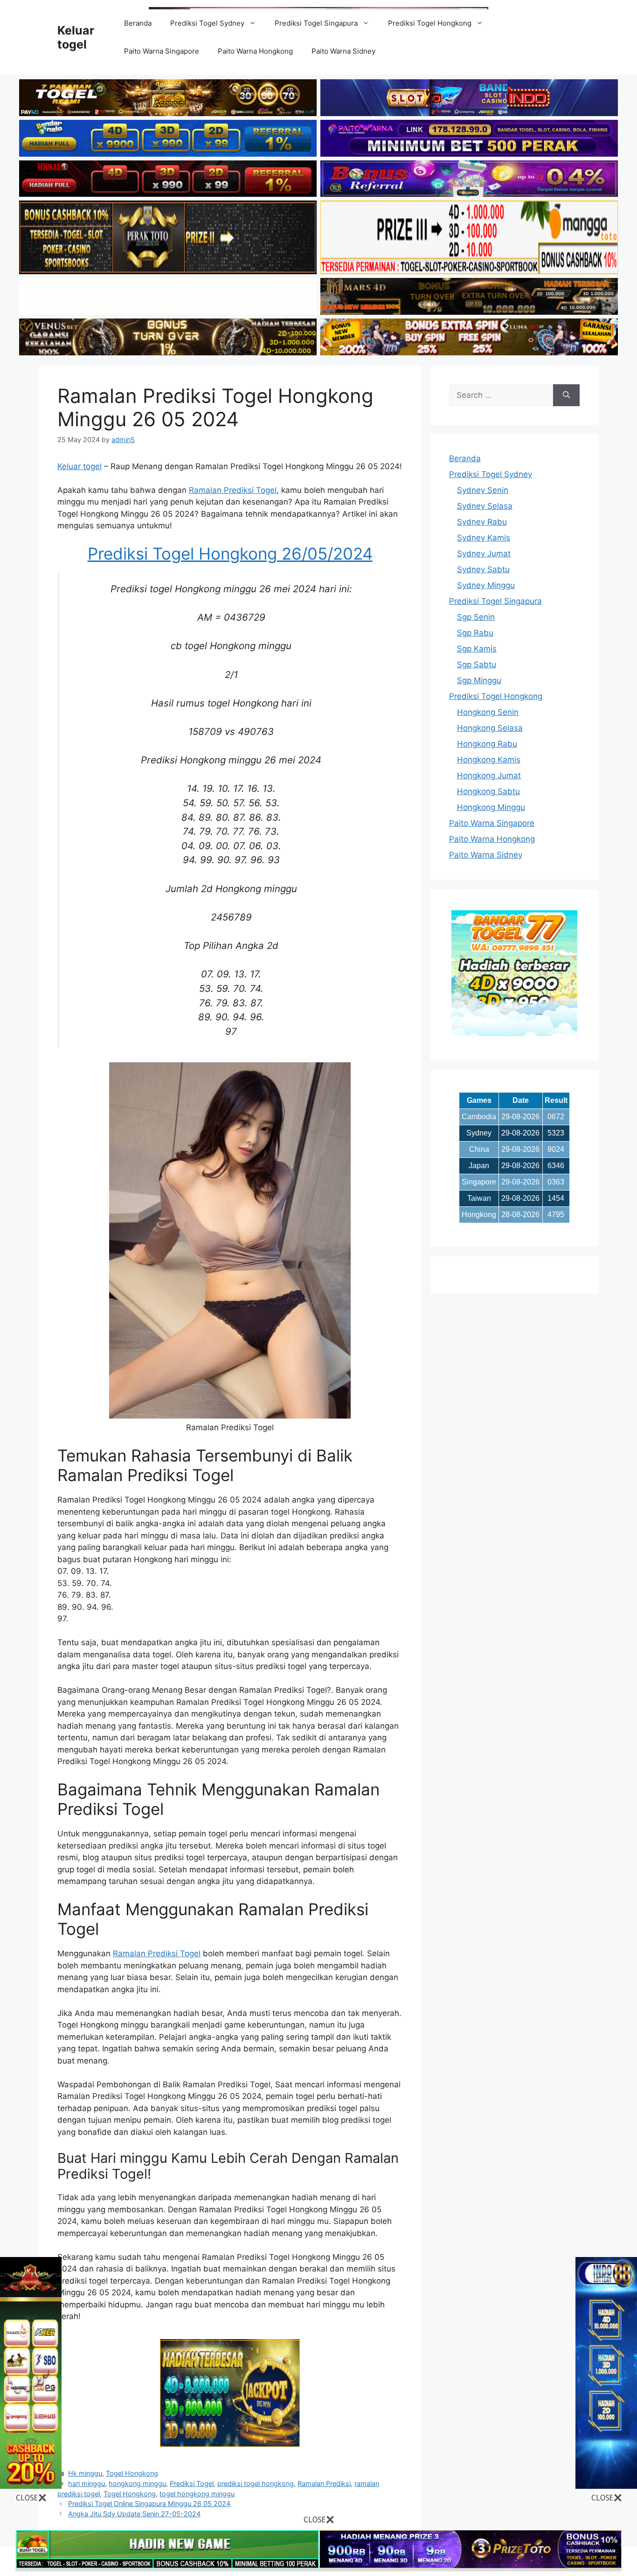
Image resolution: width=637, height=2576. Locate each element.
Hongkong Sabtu (488, 791)
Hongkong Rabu (487, 744)
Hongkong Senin (488, 712)
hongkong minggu (137, 2483)
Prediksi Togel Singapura (316, 23)
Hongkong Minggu (491, 807)
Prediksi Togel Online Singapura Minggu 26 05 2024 (149, 2503)
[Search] (566, 395)
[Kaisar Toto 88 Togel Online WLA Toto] (31, 2486)
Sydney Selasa (485, 506)
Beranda (138, 23)
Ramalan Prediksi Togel (233, 490)
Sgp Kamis (477, 649)
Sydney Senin (483, 490)
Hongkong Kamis (489, 760)
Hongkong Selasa (490, 728)
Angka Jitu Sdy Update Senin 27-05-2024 (134, 2514)
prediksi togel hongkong (256, 2483)
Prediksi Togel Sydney (207, 23)
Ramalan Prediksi (324, 2483)
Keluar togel (80, 466)
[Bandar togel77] (514, 1033)
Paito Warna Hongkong (255, 51)
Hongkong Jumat (489, 776)
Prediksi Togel (192, 2483)
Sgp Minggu (479, 680)
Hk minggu (85, 2473)
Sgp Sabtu (477, 665)
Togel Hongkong (132, 2473)
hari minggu (87, 2483)
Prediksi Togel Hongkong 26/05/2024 (230, 554)
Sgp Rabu (475, 633)
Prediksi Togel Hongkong (430, 23)
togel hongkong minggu (197, 2494)
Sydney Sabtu (483, 569)
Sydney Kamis (484, 538)
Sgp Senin (476, 617)
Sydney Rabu (482, 522)
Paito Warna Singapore (162, 51)
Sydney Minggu (486, 585)
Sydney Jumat (484, 554)
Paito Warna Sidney (343, 51)
